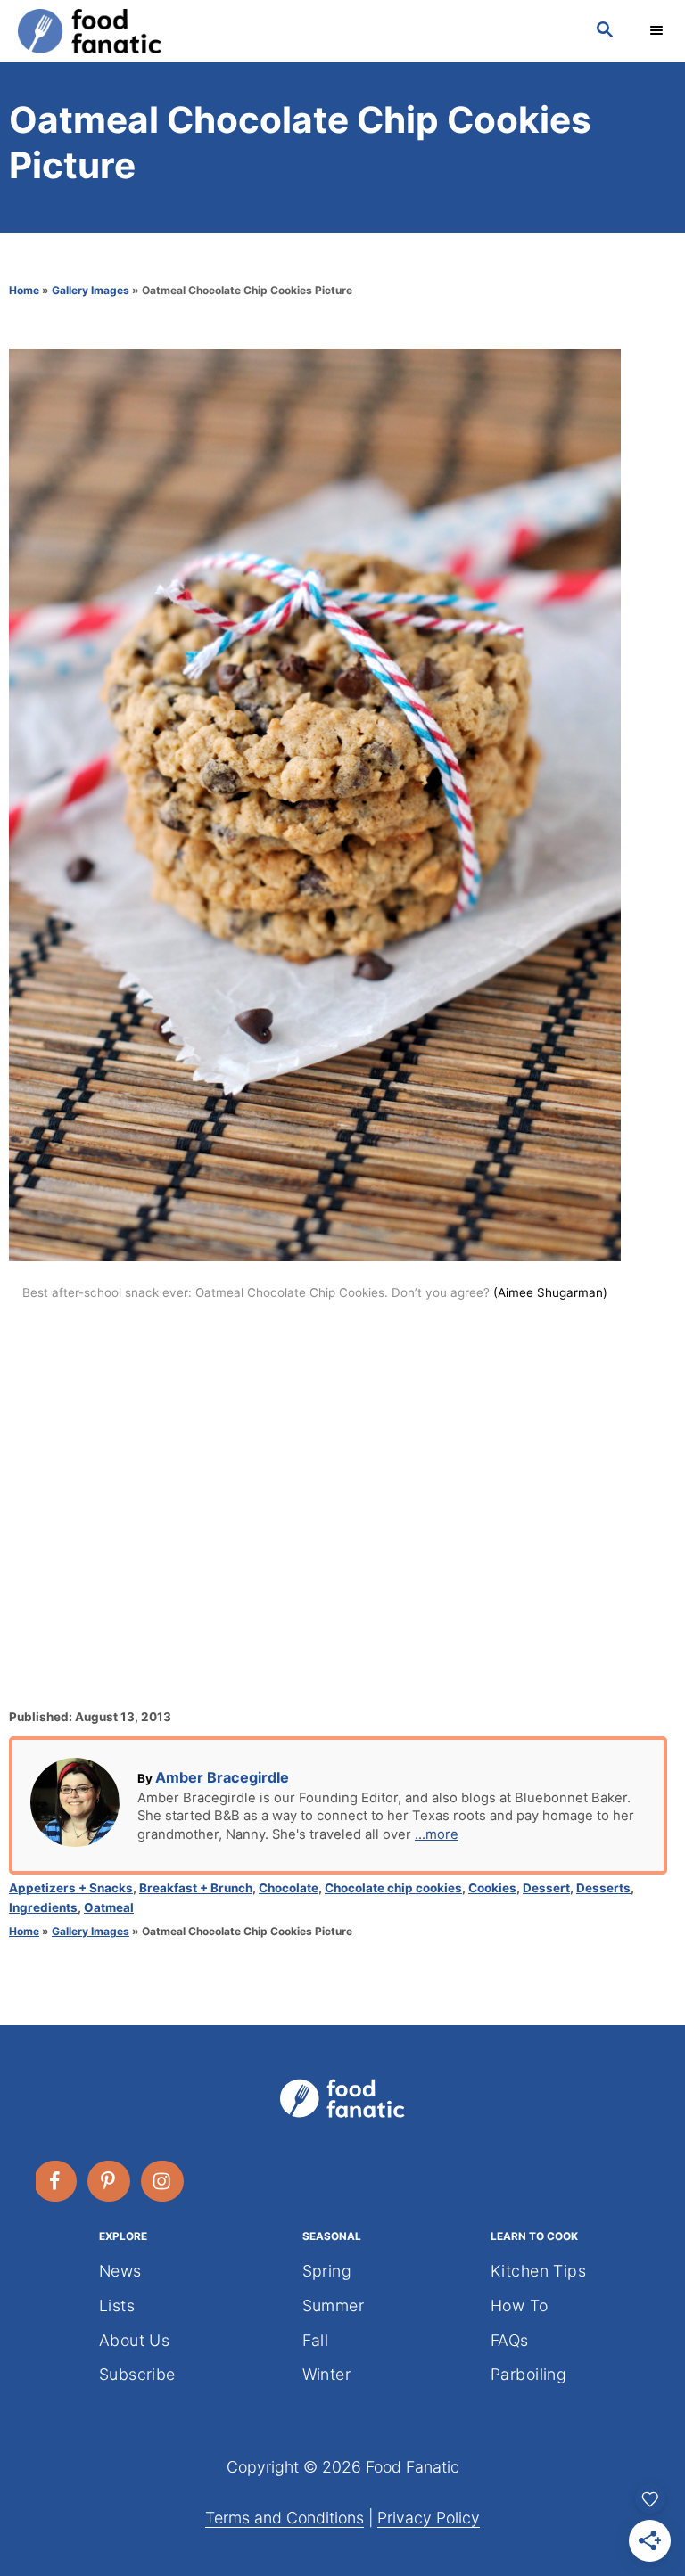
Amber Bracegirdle (222, 1777)
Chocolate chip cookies (393, 1888)
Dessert (546, 1888)
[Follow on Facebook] (56, 2181)
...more (437, 1834)
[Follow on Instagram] (163, 2181)
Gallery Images (91, 290)
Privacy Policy (429, 2518)
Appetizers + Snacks (71, 1888)
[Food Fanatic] (289, 31)
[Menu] (658, 31)
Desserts (603, 1888)
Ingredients (43, 1907)
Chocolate (289, 1888)
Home (24, 290)
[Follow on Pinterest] (110, 2181)
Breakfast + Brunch (196, 1888)
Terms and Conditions (285, 2518)
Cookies (492, 1888)
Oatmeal (109, 1907)
